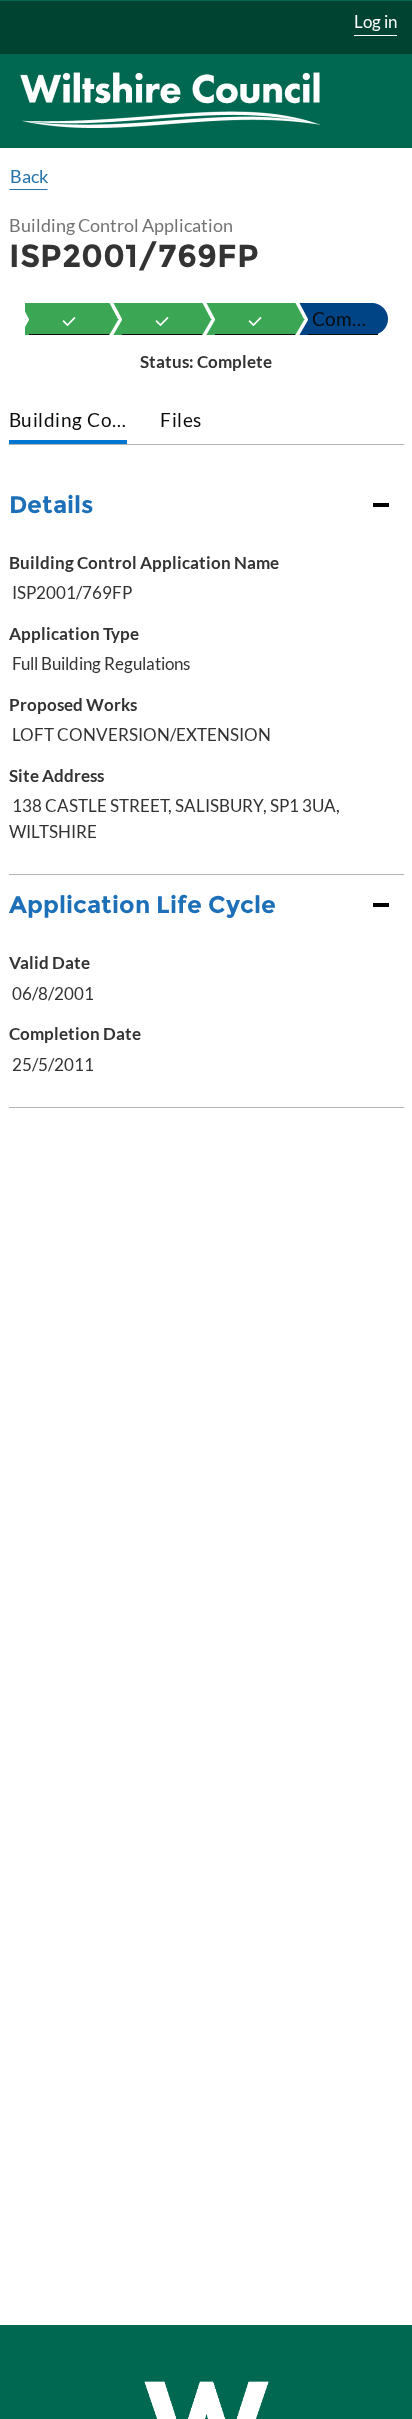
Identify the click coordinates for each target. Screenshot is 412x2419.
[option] (69, 319)
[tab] (68, 421)
